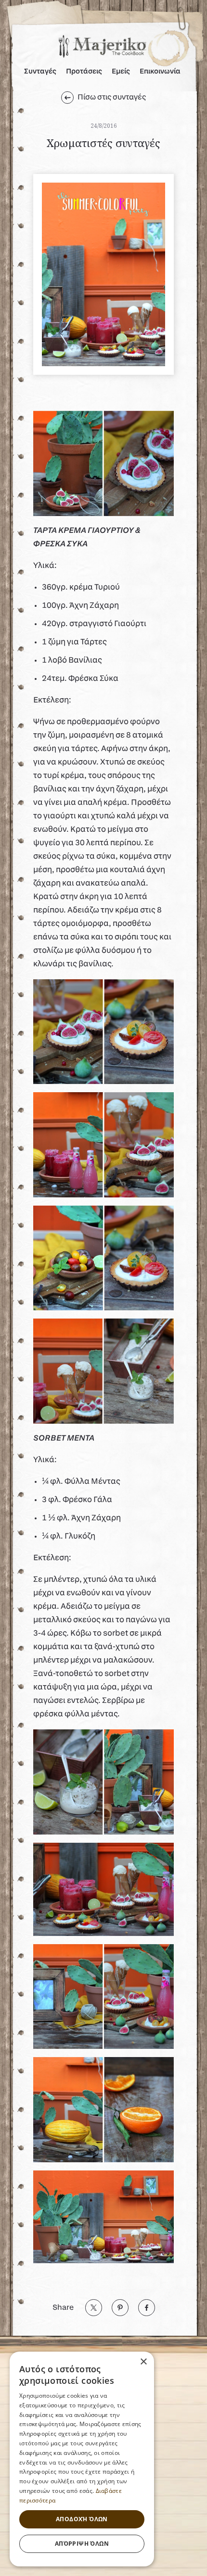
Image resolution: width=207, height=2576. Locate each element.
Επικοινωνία (160, 72)
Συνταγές (40, 72)
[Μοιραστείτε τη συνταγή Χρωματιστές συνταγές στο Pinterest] (120, 2308)
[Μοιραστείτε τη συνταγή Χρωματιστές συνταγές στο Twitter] (94, 2308)
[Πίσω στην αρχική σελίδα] (103, 43)
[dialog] (82, 2459)
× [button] (143, 2362)
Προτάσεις (84, 72)
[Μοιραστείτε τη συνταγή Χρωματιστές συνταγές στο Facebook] (147, 2308)
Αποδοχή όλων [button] (82, 2519)
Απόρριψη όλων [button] (82, 2544)
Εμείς (121, 72)
